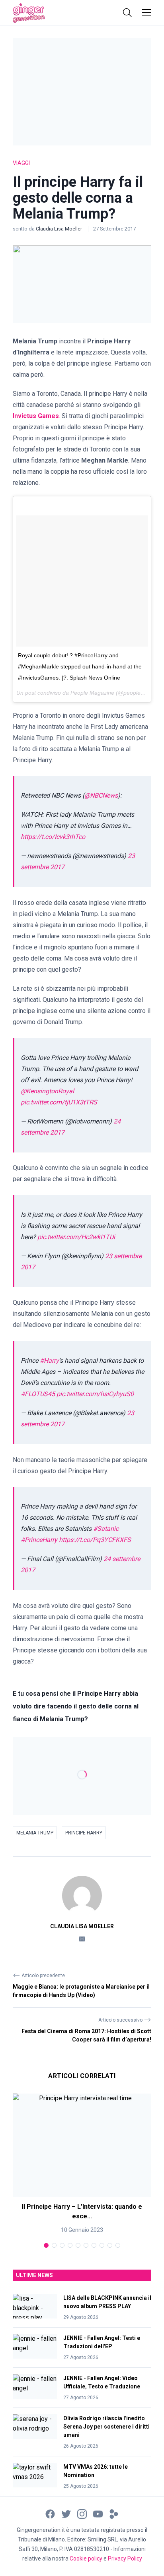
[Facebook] (50, 2514)
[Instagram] (82, 2514)
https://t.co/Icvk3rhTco (53, 837)
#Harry (49, 1361)
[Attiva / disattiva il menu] (146, 13)
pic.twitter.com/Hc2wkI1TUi (76, 1237)
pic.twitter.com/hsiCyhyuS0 (95, 1394)
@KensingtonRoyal (47, 1091)
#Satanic (106, 1529)
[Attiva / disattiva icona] (127, 13)
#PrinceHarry (39, 1540)
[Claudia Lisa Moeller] (82, 1896)
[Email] (82, 1939)
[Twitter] (66, 2514)
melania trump (35, 1833)
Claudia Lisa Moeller (60, 229)
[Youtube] (98, 2514)
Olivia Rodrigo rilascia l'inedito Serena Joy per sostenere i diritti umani (106, 2427)
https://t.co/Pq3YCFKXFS (95, 1540)
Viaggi (21, 163)
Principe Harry (84, 1833)
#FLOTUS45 (38, 1394)
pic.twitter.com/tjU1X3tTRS (59, 1102)
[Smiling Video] (114, 2514)
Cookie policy (86, 2559)
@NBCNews (101, 795)
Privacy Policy (125, 2559)
